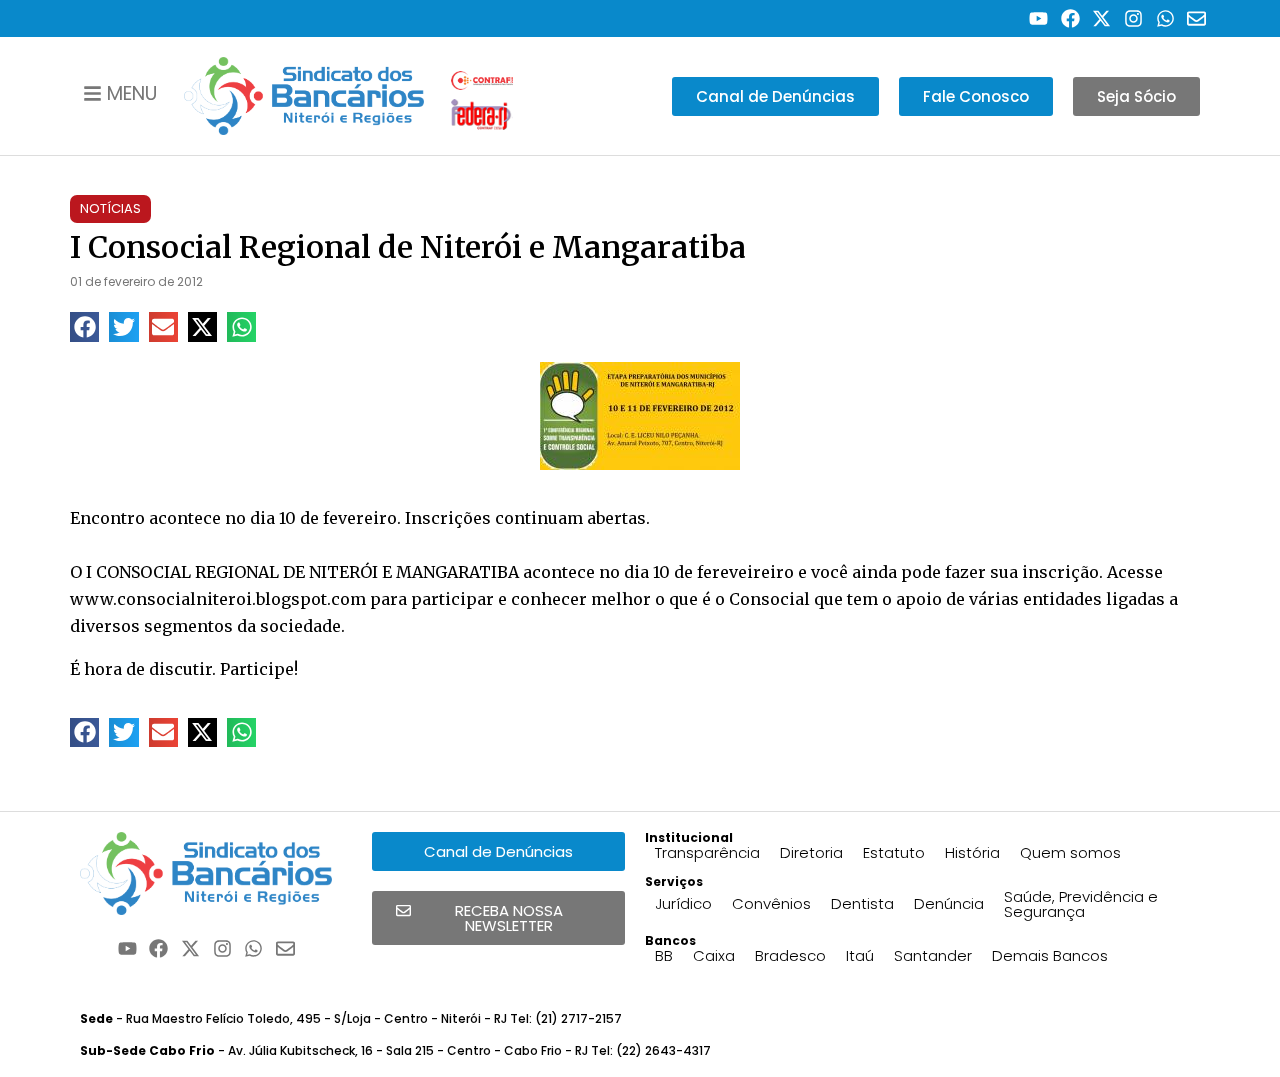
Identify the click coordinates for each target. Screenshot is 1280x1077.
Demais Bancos (1050, 955)
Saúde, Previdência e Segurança (1081, 904)
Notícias (110, 208)
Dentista (862, 903)
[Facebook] (1070, 18)
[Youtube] (1038, 18)
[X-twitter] (1102, 18)
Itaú (860, 955)
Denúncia (949, 903)
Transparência (707, 852)
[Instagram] (1133, 18)
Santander (933, 955)
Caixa (714, 955)
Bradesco (790, 955)
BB (664, 955)
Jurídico (683, 903)
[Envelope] (1196, 18)
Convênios (771, 903)
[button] (84, 326)
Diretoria (811, 852)
